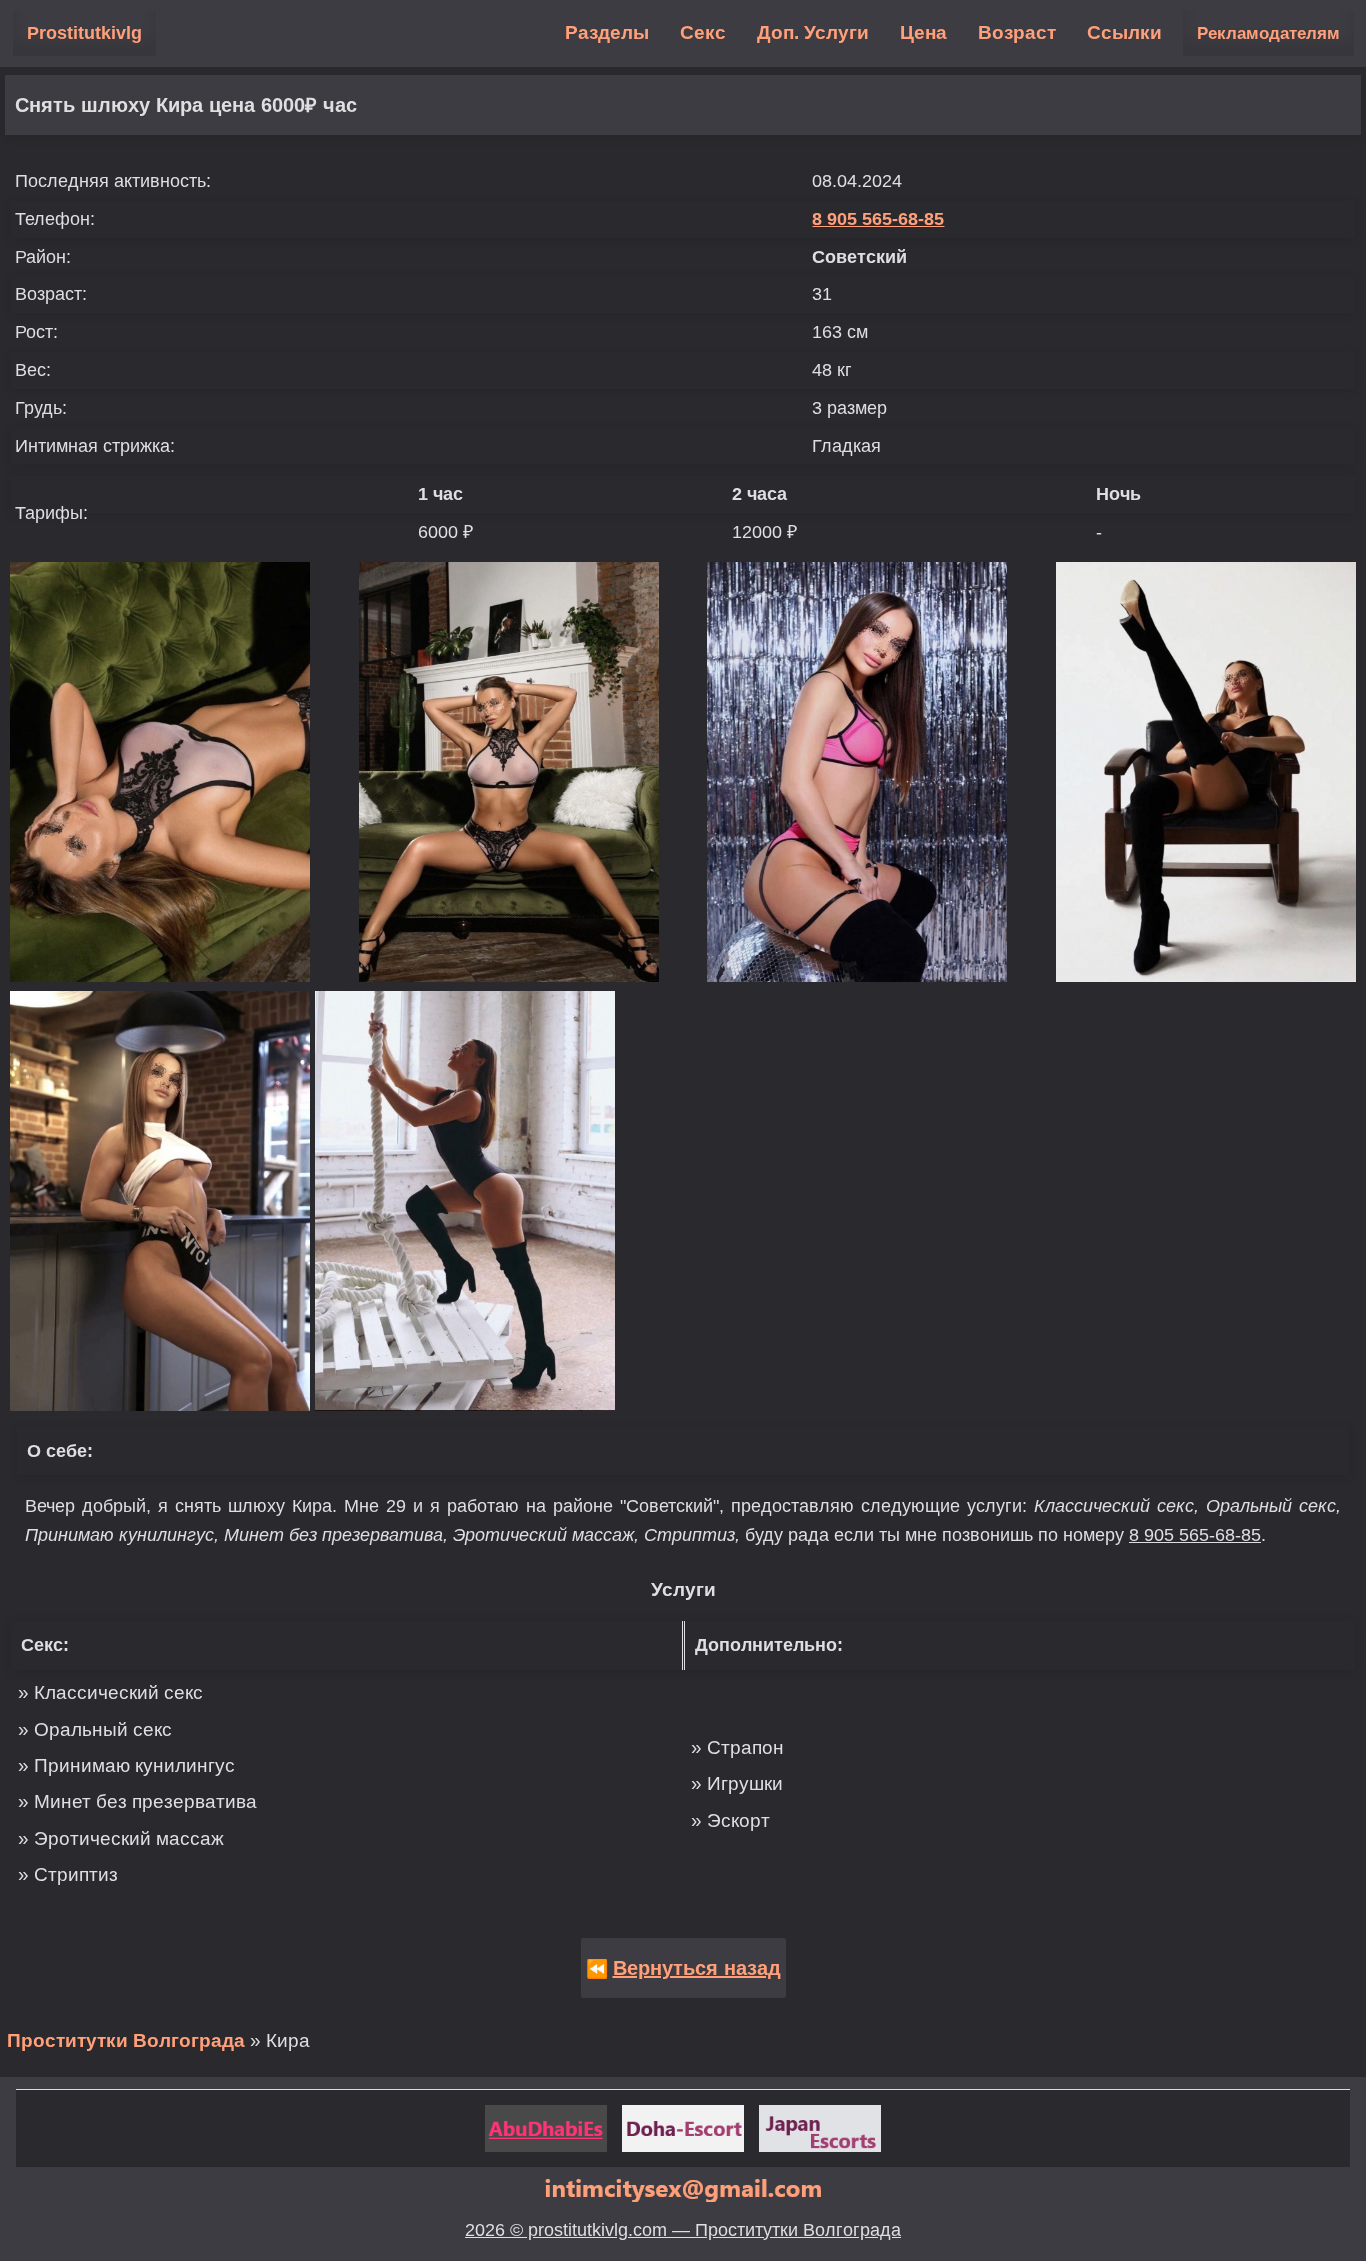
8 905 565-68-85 (878, 219)
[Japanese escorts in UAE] (820, 2128)
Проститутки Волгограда (126, 2040)
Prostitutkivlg (84, 33)
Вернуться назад (697, 1968)
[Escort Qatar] (683, 2128)
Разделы (607, 32)
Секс (703, 32)
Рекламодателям (1268, 33)
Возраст (1017, 32)
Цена (923, 32)
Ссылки (1124, 32)
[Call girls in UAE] (546, 2128)
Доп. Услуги (813, 32)
